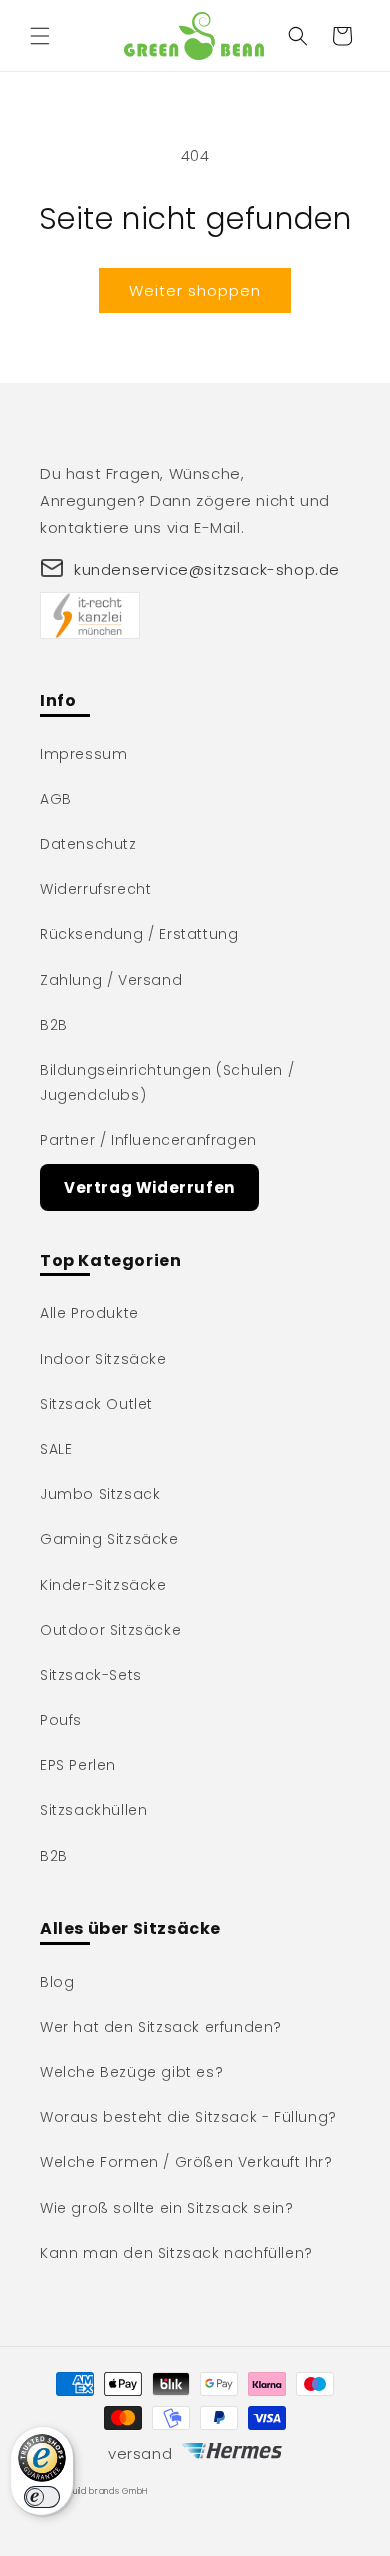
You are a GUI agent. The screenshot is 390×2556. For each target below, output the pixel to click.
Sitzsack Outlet (96, 1404)
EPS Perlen (78, 1765)
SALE (56, 1449)
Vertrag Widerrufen (149, 1187)
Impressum (83, 754)
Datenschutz (88, 844)
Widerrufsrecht (95, 889)
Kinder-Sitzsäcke (103, 1585)
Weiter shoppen (195, 290)
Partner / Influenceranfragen (148, 1140)
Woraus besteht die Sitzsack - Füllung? (188, 2117)
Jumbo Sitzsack (100, 1494)
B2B (54, 1025)
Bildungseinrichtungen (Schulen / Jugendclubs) (167, 1082)
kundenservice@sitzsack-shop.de (207, 569)
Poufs (61, 1720)
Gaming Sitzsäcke (109, 1539)
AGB (56, 799)
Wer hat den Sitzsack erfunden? (161, 2027)
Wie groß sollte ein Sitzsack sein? (166, 2208)
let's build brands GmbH (97, 2491)
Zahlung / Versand (111, 980)
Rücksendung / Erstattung (139, 934)
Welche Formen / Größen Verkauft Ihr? (186, 2162)
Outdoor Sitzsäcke (110, 1630)
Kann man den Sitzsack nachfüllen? (176, 2253)
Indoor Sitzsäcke (103, 1359)
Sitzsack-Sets (91, 1675)
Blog (57, 1982)
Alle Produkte (89, 1313)
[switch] (42, 2497)
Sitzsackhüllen (93, 1810)
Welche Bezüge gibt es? (131, 2072)
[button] (40, 36)
